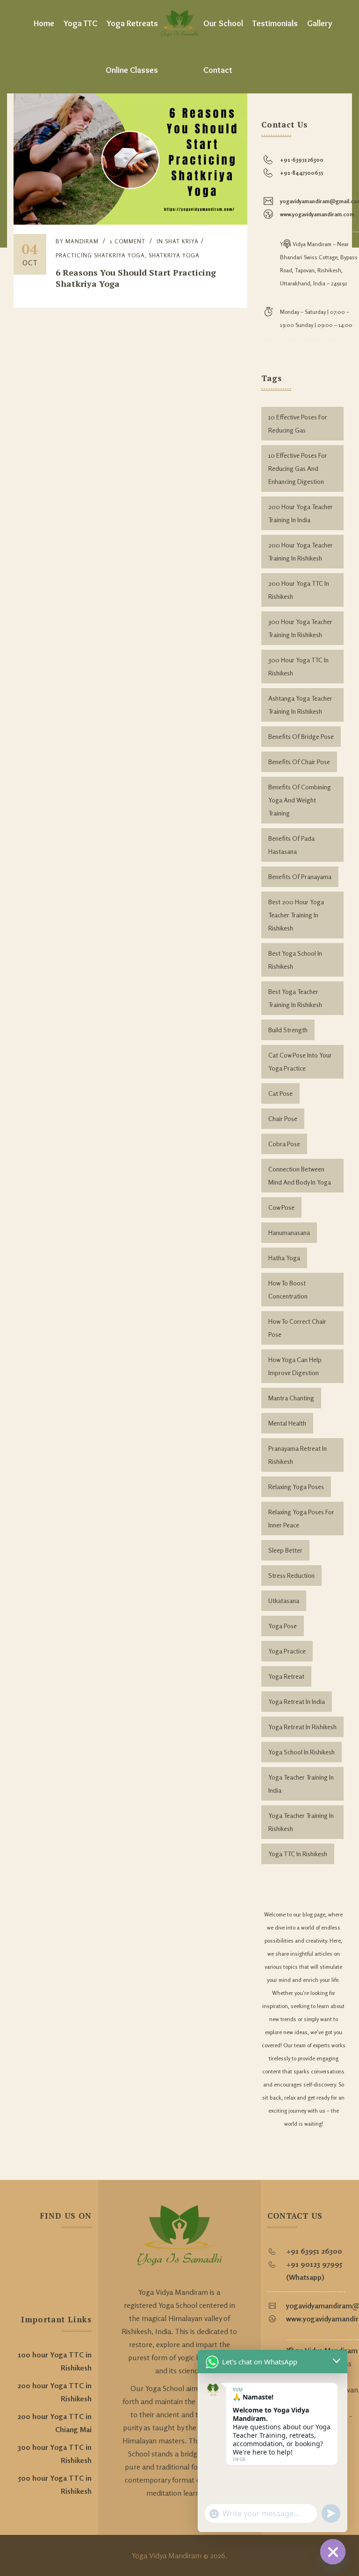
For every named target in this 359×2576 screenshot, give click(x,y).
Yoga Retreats (132, 23)
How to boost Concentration (288, 1289)
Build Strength (288, 1030)
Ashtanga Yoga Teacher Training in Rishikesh (300, 705)
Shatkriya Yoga (174, 255)
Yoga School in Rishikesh (302, 1752)
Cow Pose (281, 1207)
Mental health (287, 1423)
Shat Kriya (182, 241)
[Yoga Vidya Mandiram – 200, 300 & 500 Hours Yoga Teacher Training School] (179, 23)
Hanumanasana (289, 1232)
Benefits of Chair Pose (299, 762)
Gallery (320, 23)
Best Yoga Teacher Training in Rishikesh (295, 998)
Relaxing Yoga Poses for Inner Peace (301, 1518)
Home (44, 23)
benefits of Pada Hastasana (291, 845)
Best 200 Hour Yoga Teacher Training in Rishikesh (296, 915)
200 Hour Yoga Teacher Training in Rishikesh (301, 551)
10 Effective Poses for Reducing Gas (298, 423)
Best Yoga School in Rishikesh (295, 960)
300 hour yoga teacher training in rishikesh (300, 628)
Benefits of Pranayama (300, 876)
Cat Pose (280, 1093)
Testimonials (275, 23)
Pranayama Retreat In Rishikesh (298, 1455)
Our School (223, 23)
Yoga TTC (80, 23)
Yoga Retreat (286, 1676)
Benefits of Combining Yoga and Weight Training (300, 800)
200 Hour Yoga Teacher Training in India (301, 513)
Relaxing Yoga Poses (296, 1487)
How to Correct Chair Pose (297, 1328)
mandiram (82, 241)
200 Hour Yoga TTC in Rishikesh (299, 590)
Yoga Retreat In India (297, 1701)
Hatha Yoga (284, 1258)
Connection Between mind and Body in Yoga (300, 1175)
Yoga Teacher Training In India (301, 1784)
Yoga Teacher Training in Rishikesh (301, 1822)
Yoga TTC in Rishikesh (298, 1854)
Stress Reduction (291, 1575)
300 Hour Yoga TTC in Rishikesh (298, 666)
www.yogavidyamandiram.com (317, 214)
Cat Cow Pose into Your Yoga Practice (300, 1061)
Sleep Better (285, 1550)
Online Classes (132, 70)
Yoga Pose (283, 1626)
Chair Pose (283, 1118)
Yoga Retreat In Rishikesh (302, 1727)
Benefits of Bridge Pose (301, 736)
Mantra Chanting (291, 1398)
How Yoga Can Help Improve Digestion (295, 1366)
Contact (218, 70)
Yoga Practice (287, 1651)
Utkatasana (284, 1600)
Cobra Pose (284, 1144)
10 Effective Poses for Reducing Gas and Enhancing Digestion (298, 468)
